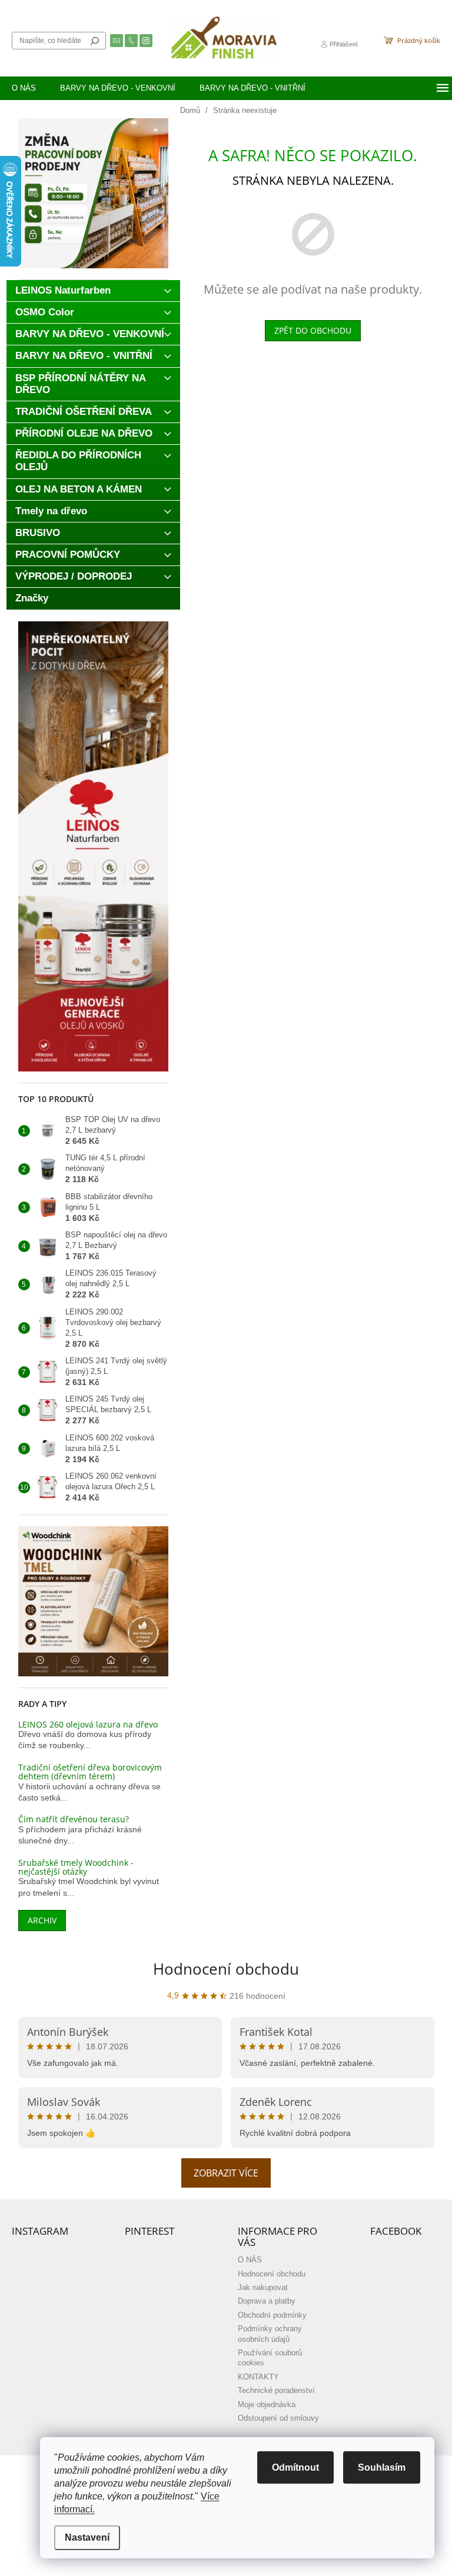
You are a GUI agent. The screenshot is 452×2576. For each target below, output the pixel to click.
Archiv (42, 1920)
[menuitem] (24, 88)
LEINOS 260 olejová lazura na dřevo (88, 1724)
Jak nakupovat (263, 2288)
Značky (32, 598)
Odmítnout (295, 2467)
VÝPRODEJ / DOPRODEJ (74, 576)
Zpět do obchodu (313, 330)
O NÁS (250, 2260)
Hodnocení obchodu (226, 1969)
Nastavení (87, 2537)
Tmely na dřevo (51, 511)
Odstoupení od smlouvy (278, 2418)
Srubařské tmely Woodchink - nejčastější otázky (76, 1867)
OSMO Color (45, 312)
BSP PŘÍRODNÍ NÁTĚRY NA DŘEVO (81, 384)
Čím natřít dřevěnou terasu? (74, 1819)
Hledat (95, 41)
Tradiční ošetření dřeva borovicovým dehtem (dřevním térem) (90, 1772)
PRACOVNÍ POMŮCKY (68, 555)
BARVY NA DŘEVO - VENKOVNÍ (90, 334)
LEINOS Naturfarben (63, 290)
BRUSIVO (38, 533)
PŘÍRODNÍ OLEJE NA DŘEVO (84, 433)
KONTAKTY (258, 2377)
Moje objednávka (267, 2405)
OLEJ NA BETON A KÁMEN (79, 489)
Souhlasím (382, 2467)
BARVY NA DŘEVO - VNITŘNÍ (84, 356)
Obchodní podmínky (272, 2315)
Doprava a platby (267, 2301)
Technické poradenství (276, 2391)
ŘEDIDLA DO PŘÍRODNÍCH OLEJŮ (78, 461)
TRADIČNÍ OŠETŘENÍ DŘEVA (84, 412)
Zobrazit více (226, 2173)
